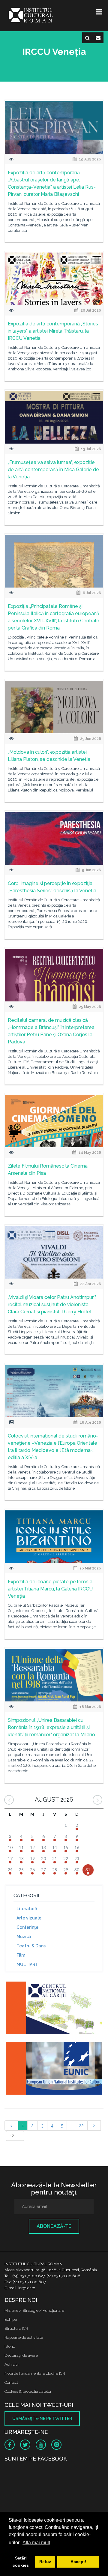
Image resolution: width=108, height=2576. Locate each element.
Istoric (10, 2346)
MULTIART (27, 1964)
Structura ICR (16, 2328)
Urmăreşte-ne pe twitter (42, 2419)
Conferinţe (27, 1927)
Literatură (27, 1909)
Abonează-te (54, 2226)
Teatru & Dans (31, 1946)
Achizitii (12, 2364)
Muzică (24, 1937)
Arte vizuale (29, 1918)
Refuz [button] (45, 2562)
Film (21, 1955)
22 (81, 2126)
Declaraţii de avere (21, 2355)
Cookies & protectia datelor (28, 2391)
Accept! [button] (78, 2562)
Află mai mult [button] (36, 2543)
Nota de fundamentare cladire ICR (35, 2373)
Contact (11, 2382)
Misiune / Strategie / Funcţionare (34, 2310)
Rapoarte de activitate (24, 2337)
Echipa (11, 2319)
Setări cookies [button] (21, 2562)
